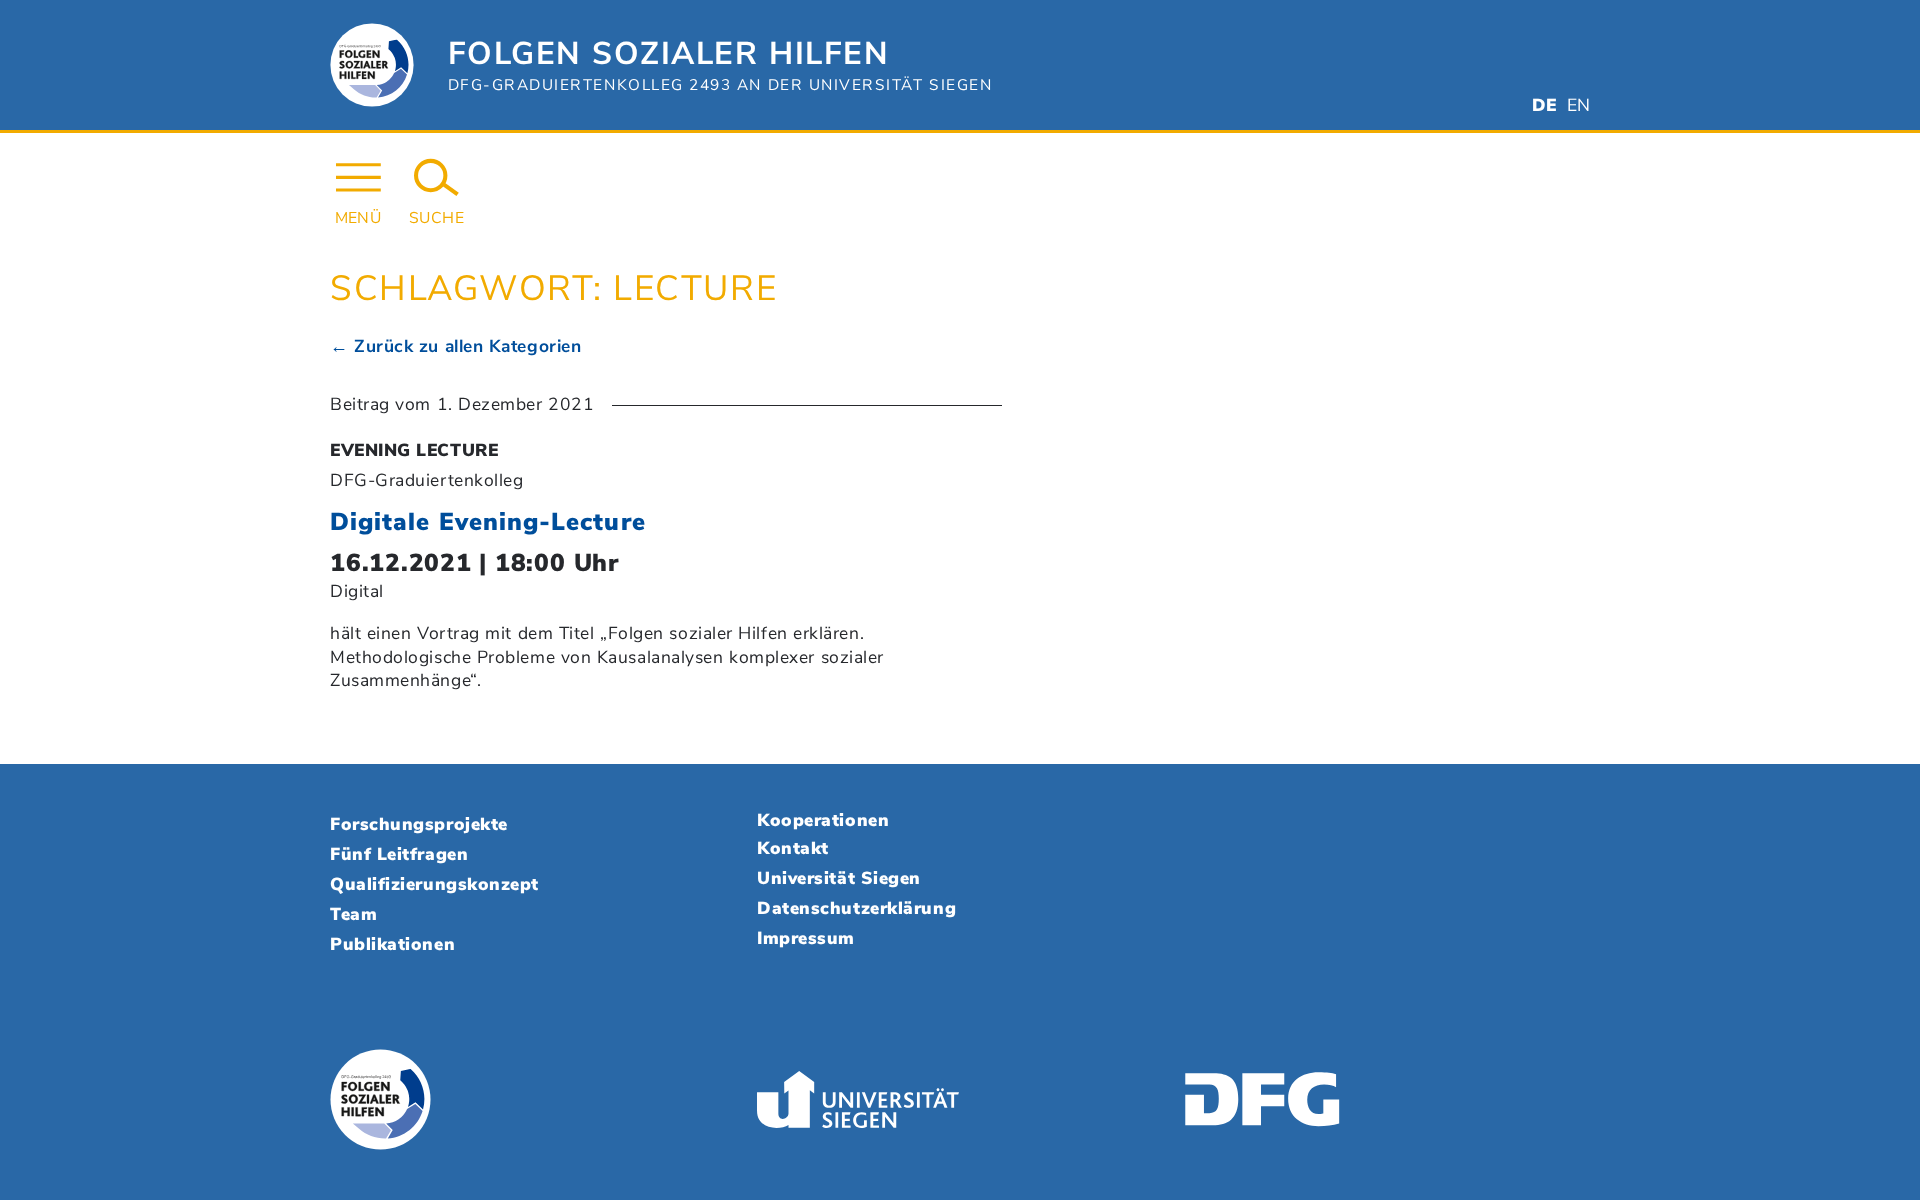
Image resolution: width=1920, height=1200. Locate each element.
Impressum (806, 938)
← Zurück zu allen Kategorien (455, 346)
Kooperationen (823, 820)
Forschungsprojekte (419, 824)
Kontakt (793, 848)
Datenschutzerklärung (856, 908)
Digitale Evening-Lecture (488, 522)
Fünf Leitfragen (399, 854)
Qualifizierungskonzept (434, 884)
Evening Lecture (414, 450)
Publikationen (392, 944)
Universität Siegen (839, 878)
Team (353, 914)
